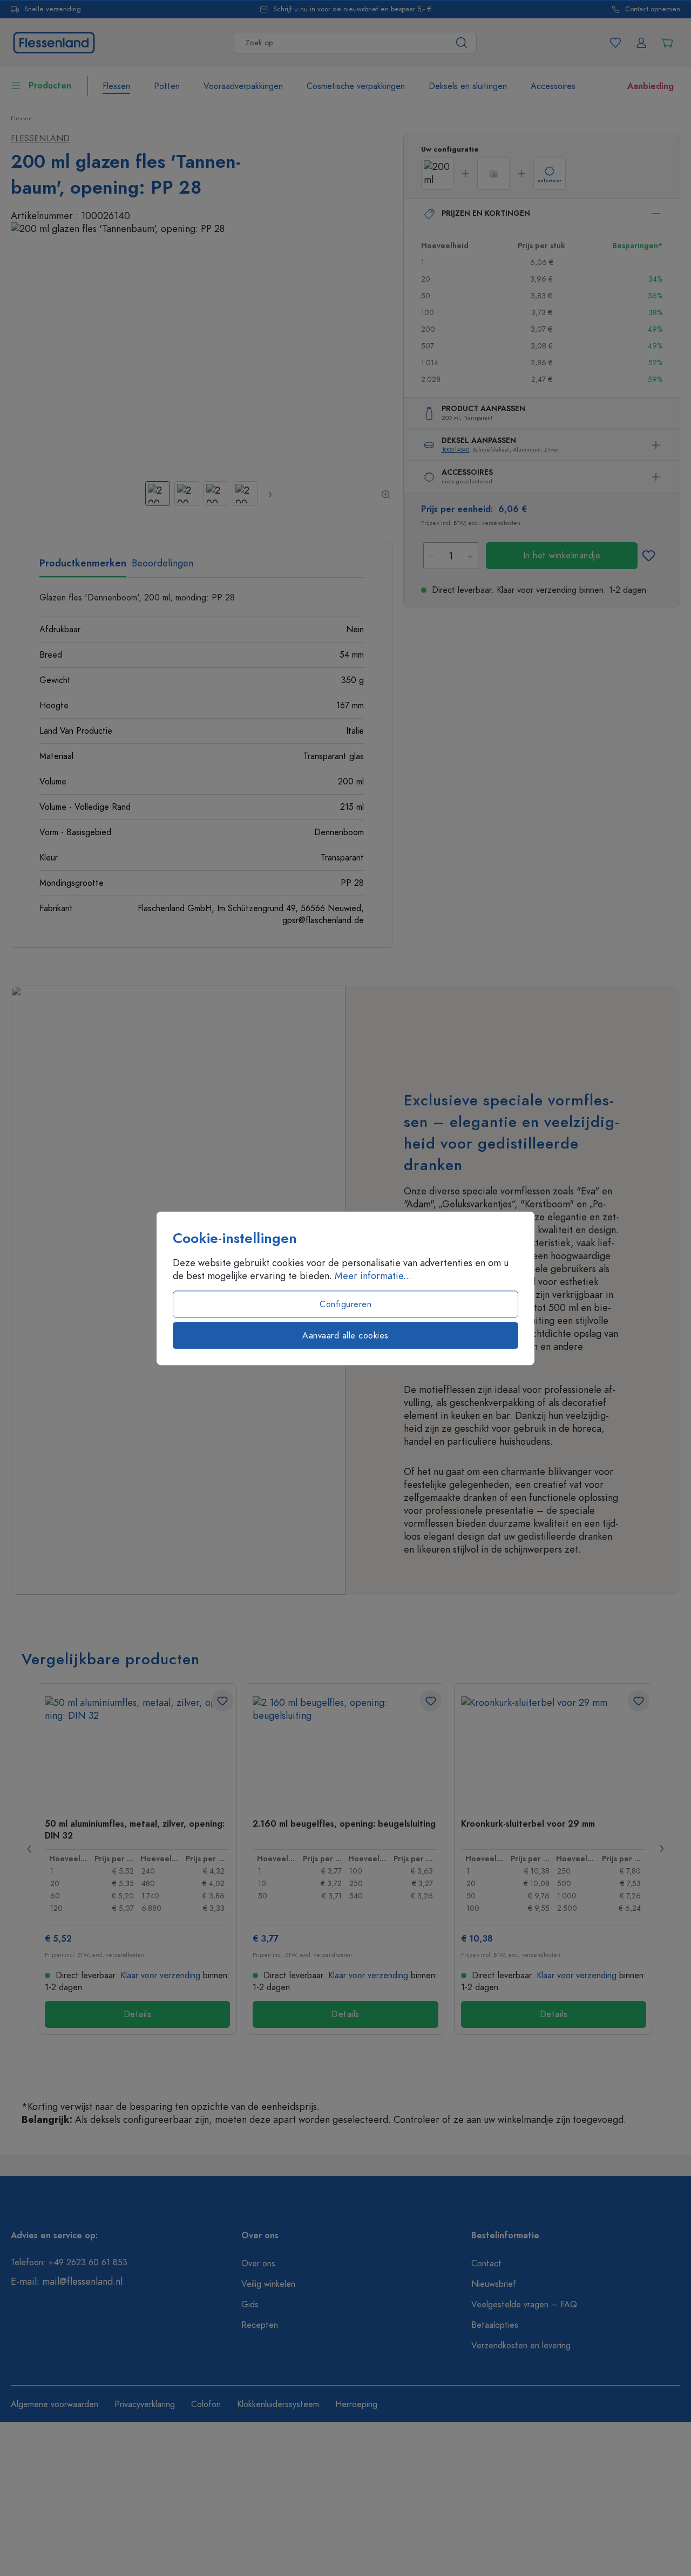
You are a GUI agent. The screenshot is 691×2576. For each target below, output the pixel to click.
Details (138, 2014)
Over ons (258, 2264)
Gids (250, 2305)
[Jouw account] (641, 43)
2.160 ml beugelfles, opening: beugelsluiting (344, 1824)
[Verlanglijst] (615, 43)
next (661, 1849)
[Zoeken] (462, 43)
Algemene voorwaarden (55, 2404)
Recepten (260, 2325)
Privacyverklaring (145, 2404)
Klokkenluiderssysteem (278, 2404)
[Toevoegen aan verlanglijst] (649, 556)
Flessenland (40, 139)
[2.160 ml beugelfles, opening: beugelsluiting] (345, 1750)
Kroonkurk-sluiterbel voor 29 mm (528, 1824)
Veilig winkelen (268, 2284)
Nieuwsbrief (494, 2284)
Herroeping (356, 2404)
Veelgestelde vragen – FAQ (524, 2305)
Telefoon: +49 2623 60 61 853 (69, 2263)
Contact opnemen (653, 9)
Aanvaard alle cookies (345, 1335)
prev (30, 1849)
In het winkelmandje (562, 556)
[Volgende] (270, 494)
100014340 (455, 450)
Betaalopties (495, 2325)
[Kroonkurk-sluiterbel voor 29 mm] (554, 1750)
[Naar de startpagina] (54, 41)
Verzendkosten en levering (521, 2346)
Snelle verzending (53, 9)
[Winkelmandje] (667, 43)
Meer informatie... (373, 1275)
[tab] (83, 567)
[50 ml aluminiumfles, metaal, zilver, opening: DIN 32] (137, 1750)
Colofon (206, 2404)
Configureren (345, 1304)
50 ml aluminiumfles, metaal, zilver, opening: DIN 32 (135, 1829)
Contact (486, 2264)
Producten (50, 86)
